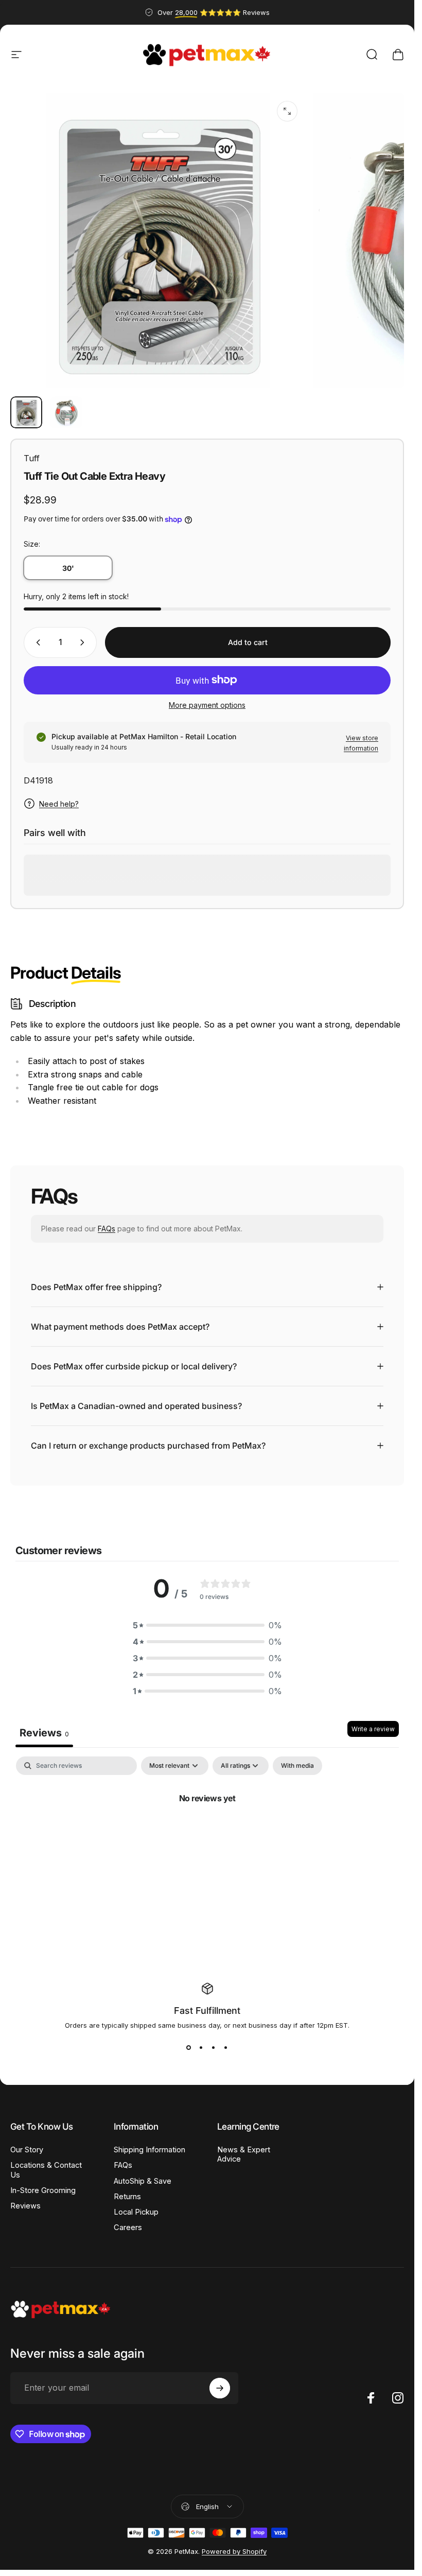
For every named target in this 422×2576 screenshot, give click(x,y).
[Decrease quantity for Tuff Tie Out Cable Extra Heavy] (36, 642)
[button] (207, 1625)
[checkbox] (297, 1766)
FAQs (107, 1229)
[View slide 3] (214, 2048)
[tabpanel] (207, 1833)
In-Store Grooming (43, 2190)
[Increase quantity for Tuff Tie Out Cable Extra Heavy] (84, 642)
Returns (127, 2197)
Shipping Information (150, 2150)
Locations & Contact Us (46, 2170)
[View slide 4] (226, 2048)
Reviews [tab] (44, 1733)
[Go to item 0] (26, 412)
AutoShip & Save (143, 2181)
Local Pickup (136, 2212)
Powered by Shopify (234, 2551)
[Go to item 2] (66, 412)
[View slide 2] (201, 2048)
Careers (128, 2227)
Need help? (59, 804)
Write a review (373, 1729)
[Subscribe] (220, 2388)
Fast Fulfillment (207, 2011)
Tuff (32, 458)
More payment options (207, 705)
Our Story (27, 2150)
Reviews (25, 2206)
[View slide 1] (189, 2048)
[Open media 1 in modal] (287, 111)
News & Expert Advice (244, 2154)
